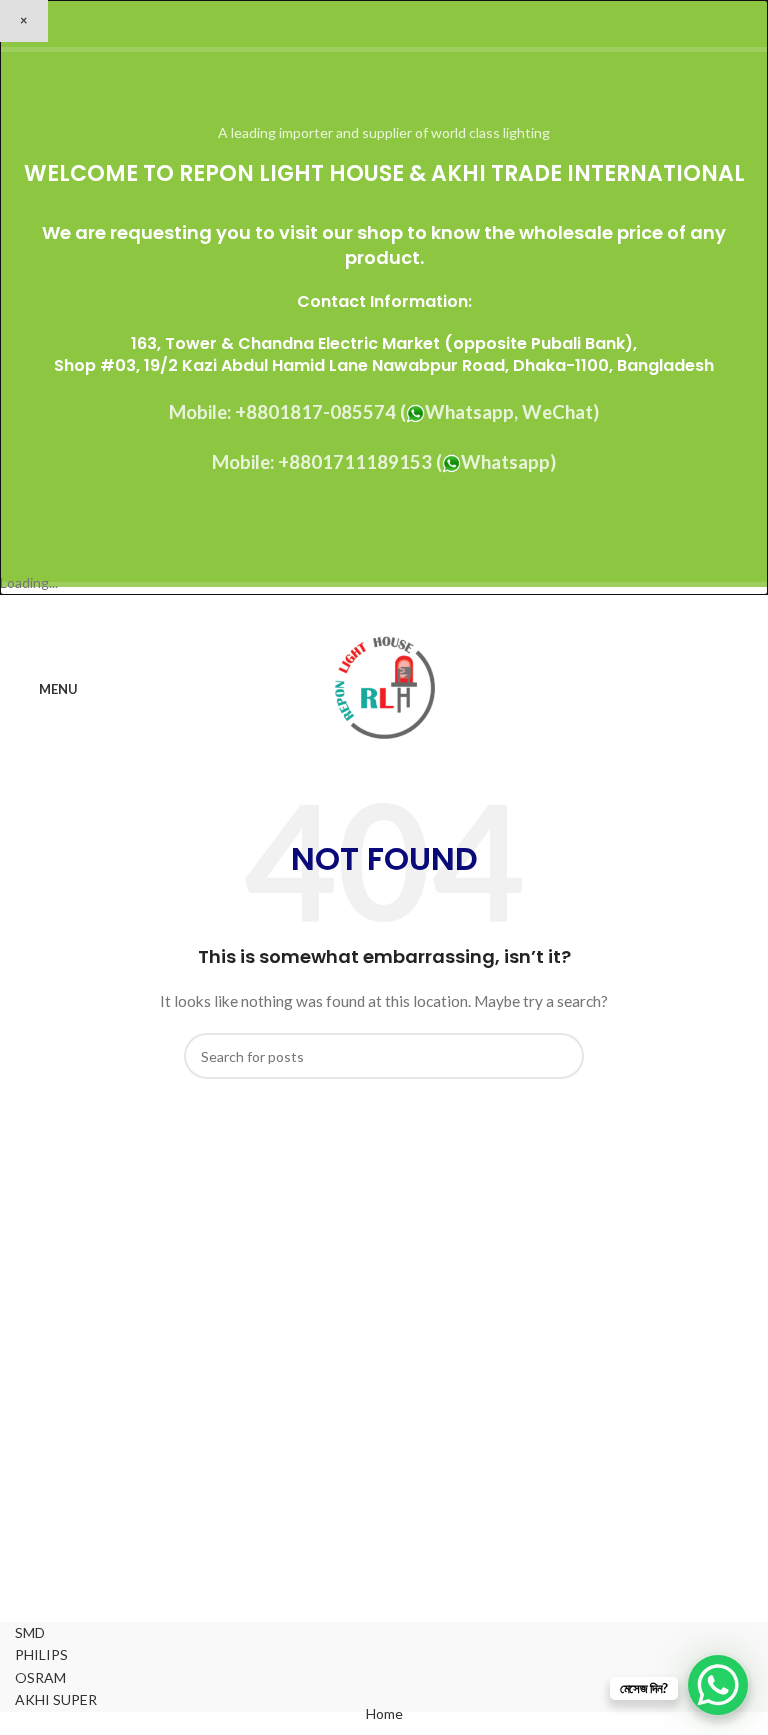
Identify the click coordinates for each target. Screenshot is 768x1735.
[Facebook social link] (333, 610)
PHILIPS (41, 1654)
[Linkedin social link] (409, 610)
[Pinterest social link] (383, 610)
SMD (30, 1632)
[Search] (747, 690)
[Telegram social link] (434, 610)
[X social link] (358, 610)
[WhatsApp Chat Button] (718, 1685)
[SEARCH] (561, 1056)
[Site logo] (384, 687)
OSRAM (40, 1677)
